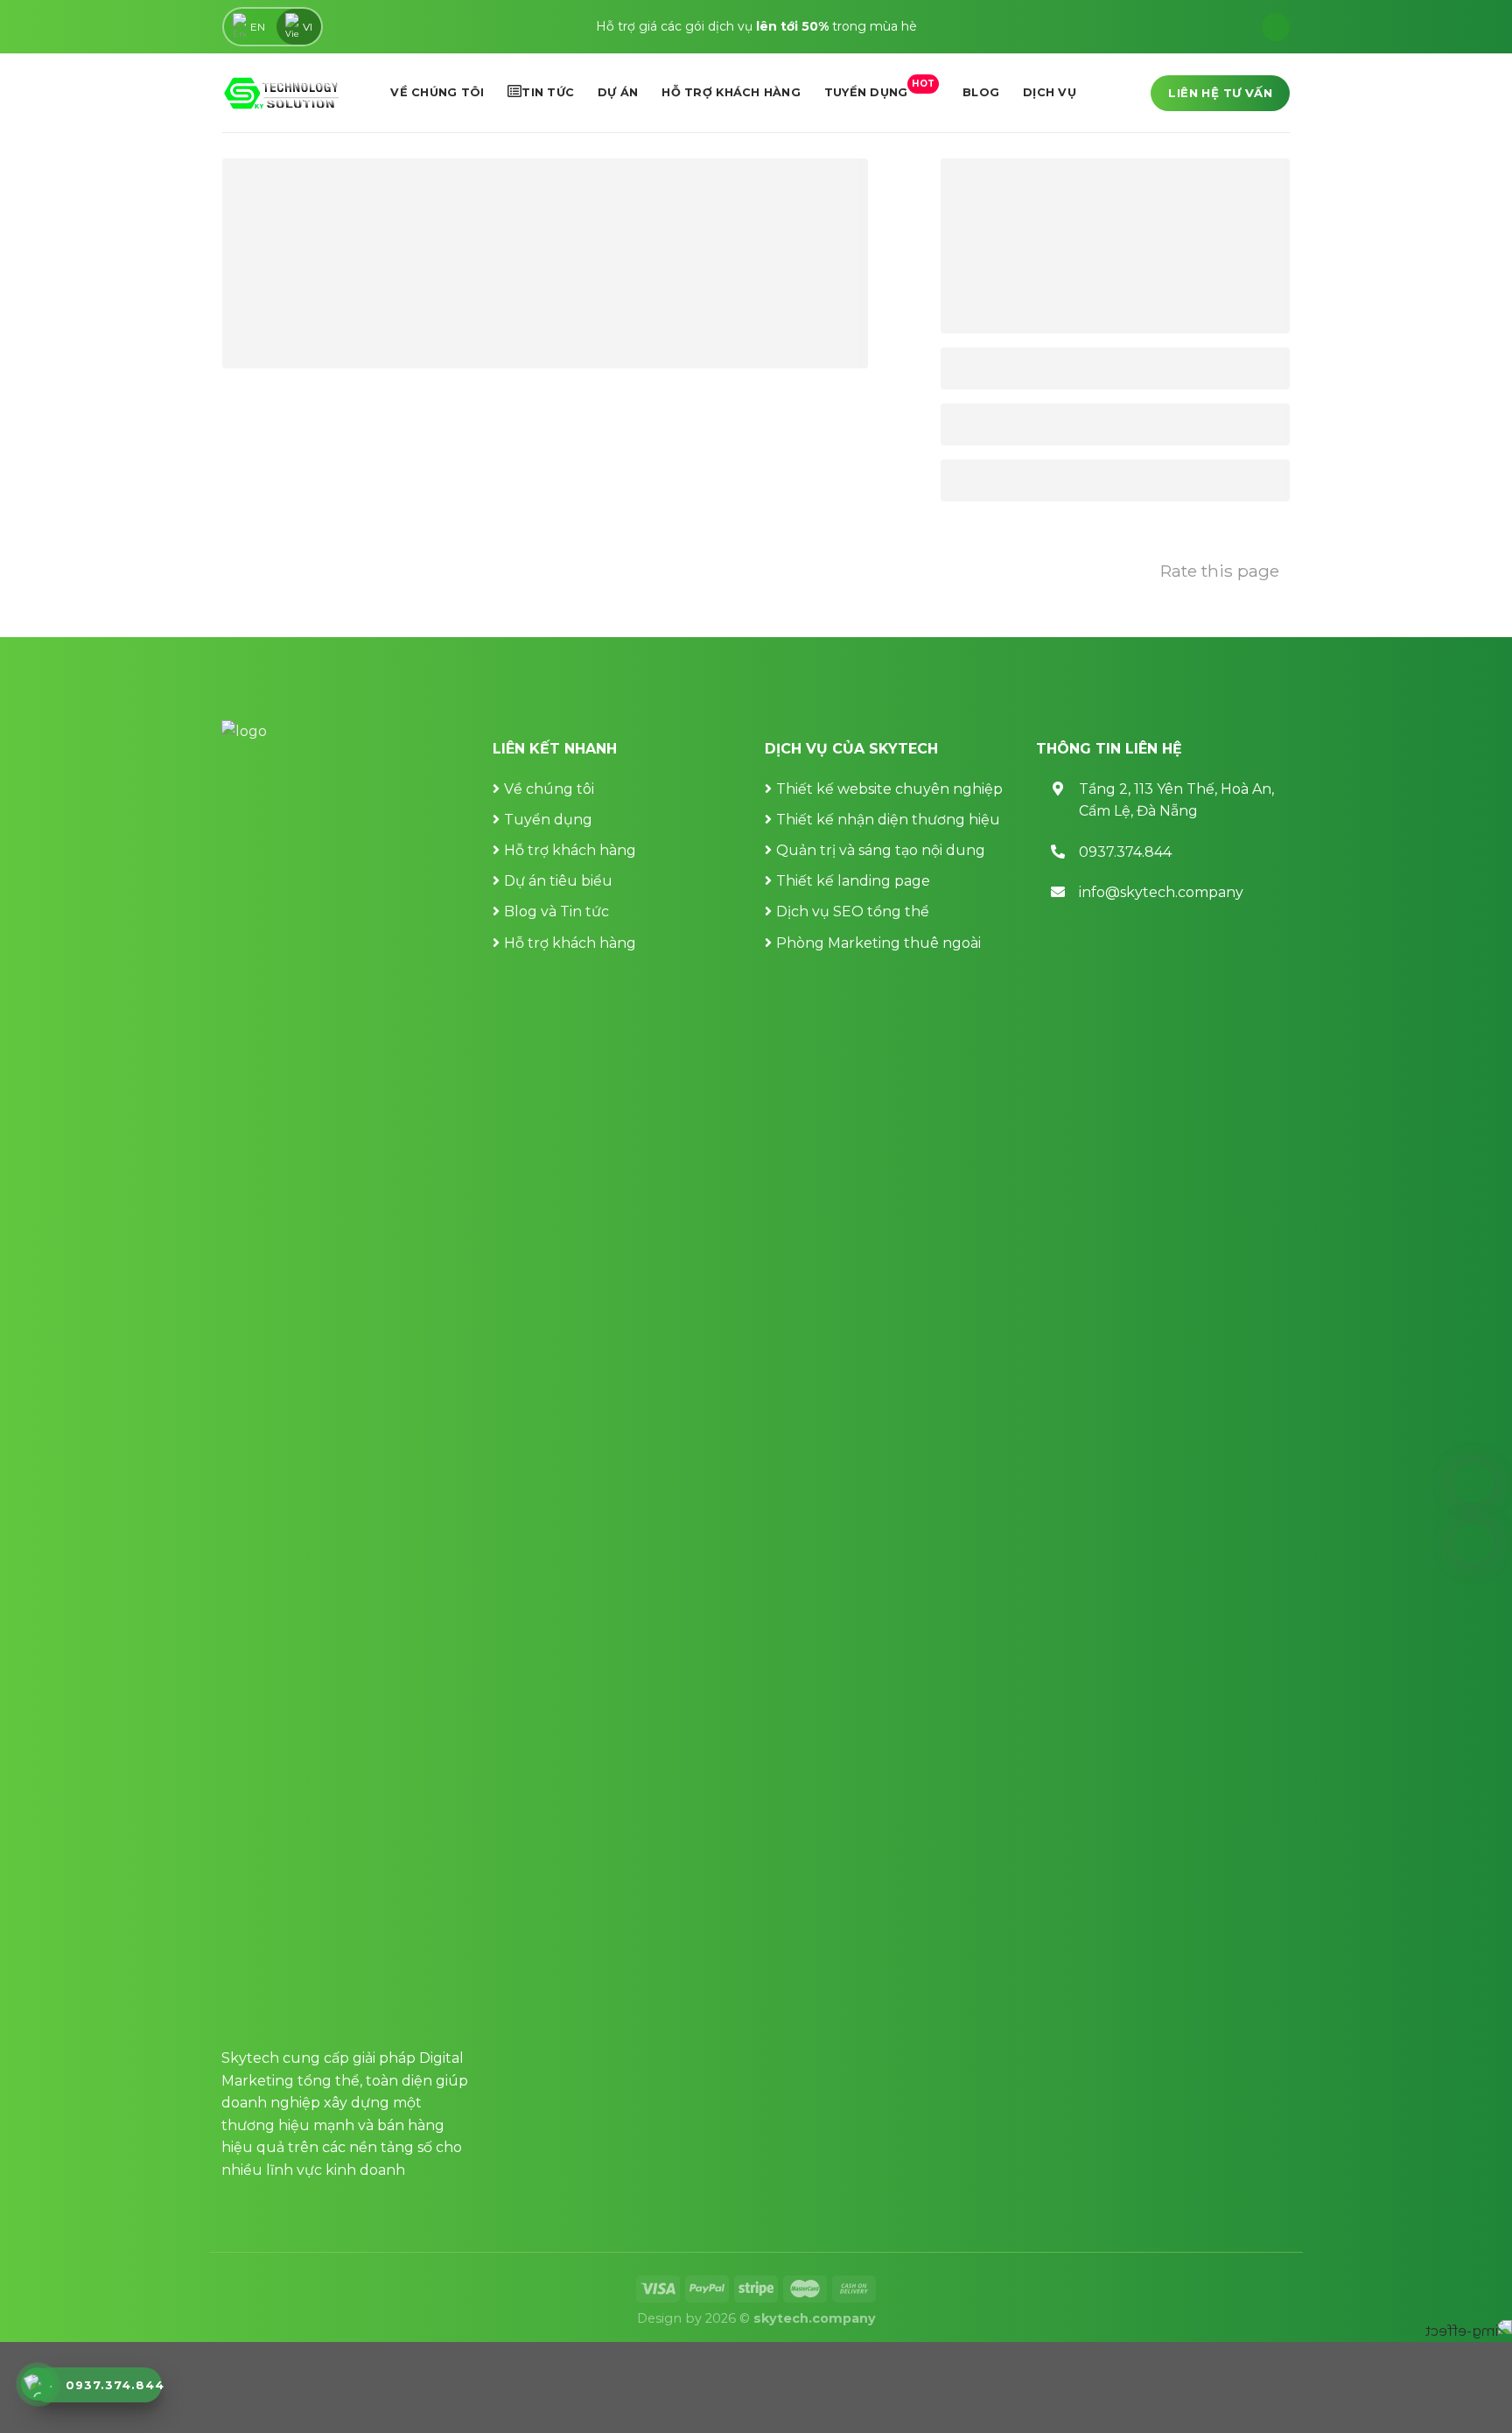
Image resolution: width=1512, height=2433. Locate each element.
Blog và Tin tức (556, 911)
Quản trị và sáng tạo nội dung (881, 850)
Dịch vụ (1050, 92)
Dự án (618, 92)
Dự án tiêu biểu (558, 881)
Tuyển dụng (879, 88)
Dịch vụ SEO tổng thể (853, 911)
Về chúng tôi (437, 92)
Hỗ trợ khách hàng (731, 92)
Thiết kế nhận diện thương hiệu (888, 820)
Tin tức (548, 92)
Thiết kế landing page (853, 881)
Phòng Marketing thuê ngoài (878, 943)
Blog (981, 92)
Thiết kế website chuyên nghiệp (889, 789)
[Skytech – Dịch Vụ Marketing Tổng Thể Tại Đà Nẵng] (281, 93)
